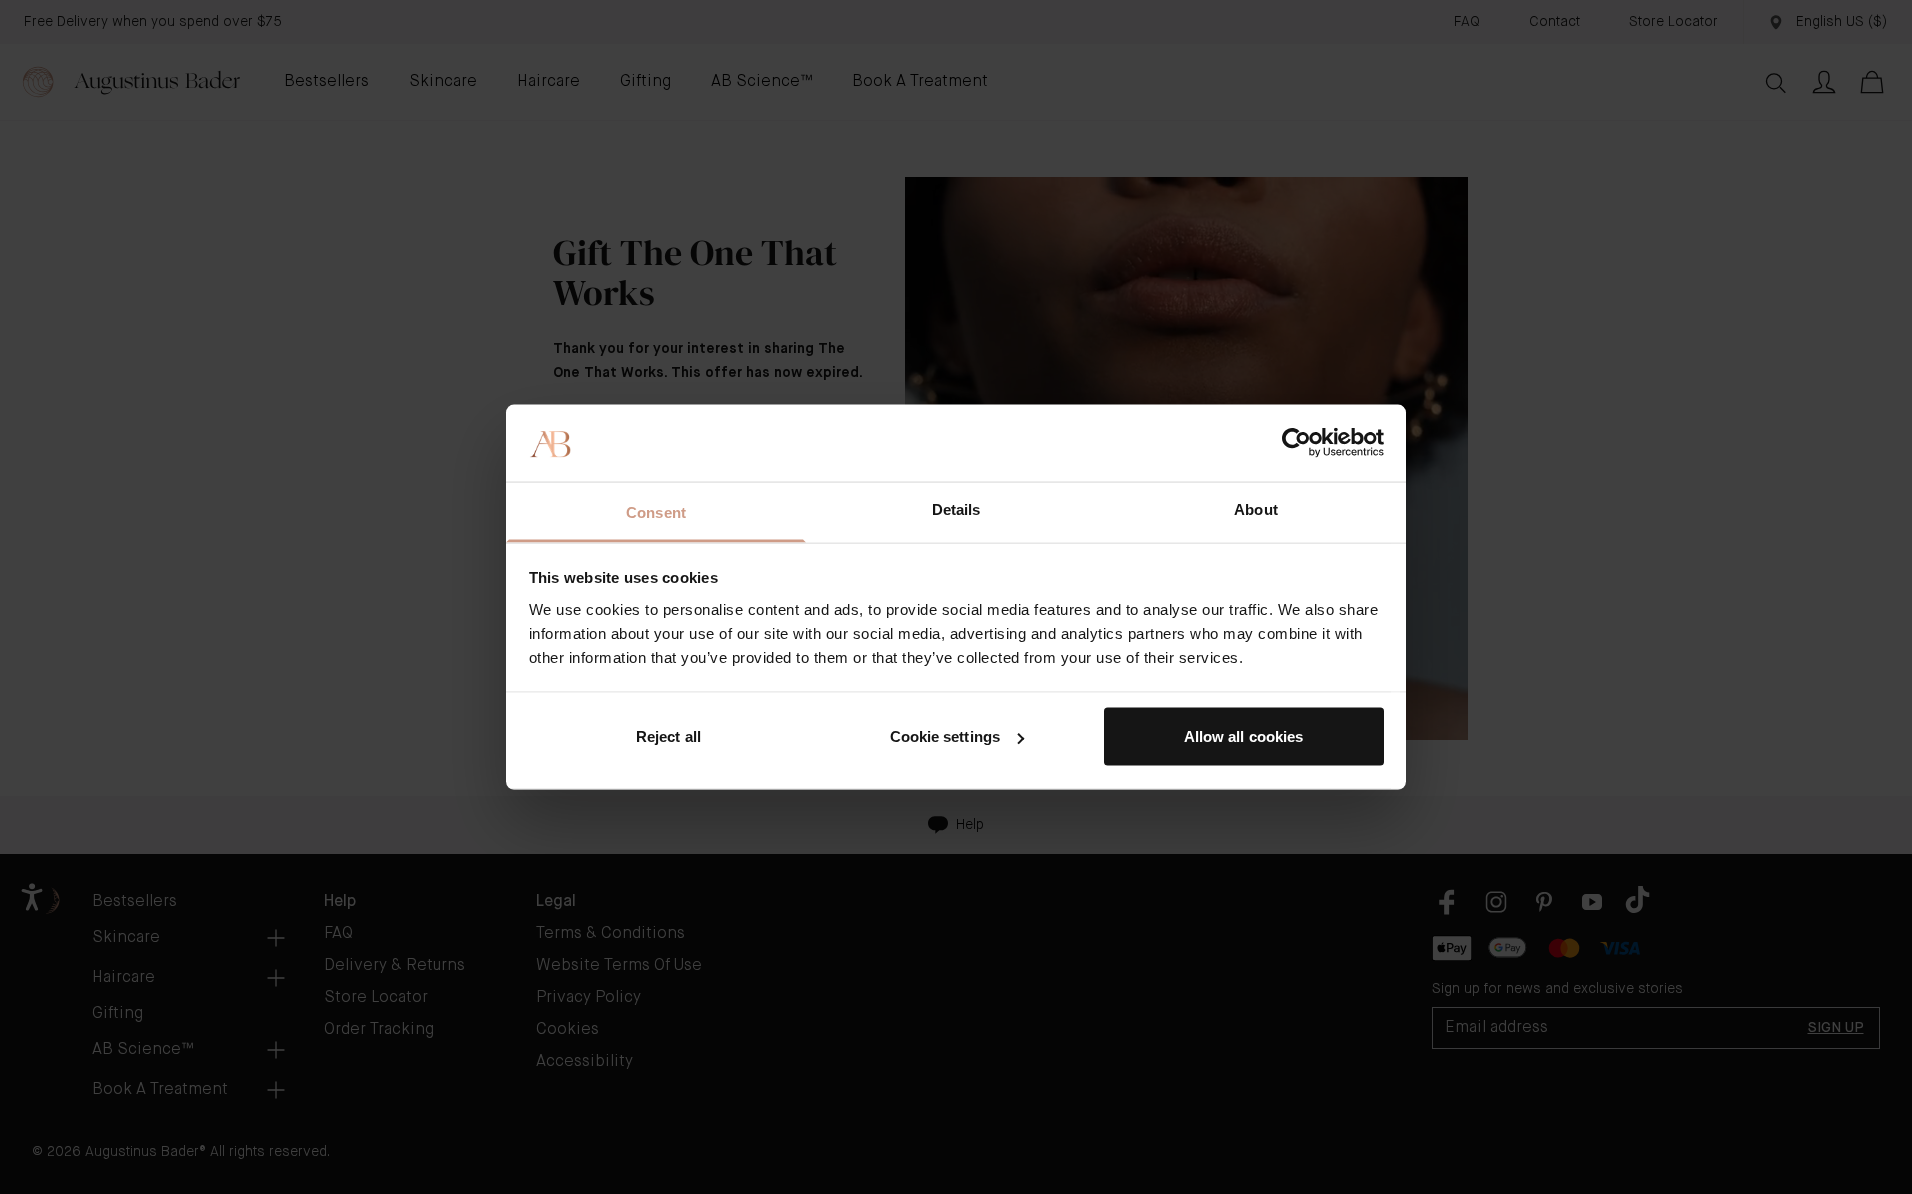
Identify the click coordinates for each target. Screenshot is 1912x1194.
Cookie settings (945, 736)
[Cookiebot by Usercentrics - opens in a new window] (1296, 443)
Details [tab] (956, 508)
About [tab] (1256, 508)
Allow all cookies (1244, 736)
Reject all (668, 736)
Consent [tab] (656, 511)
